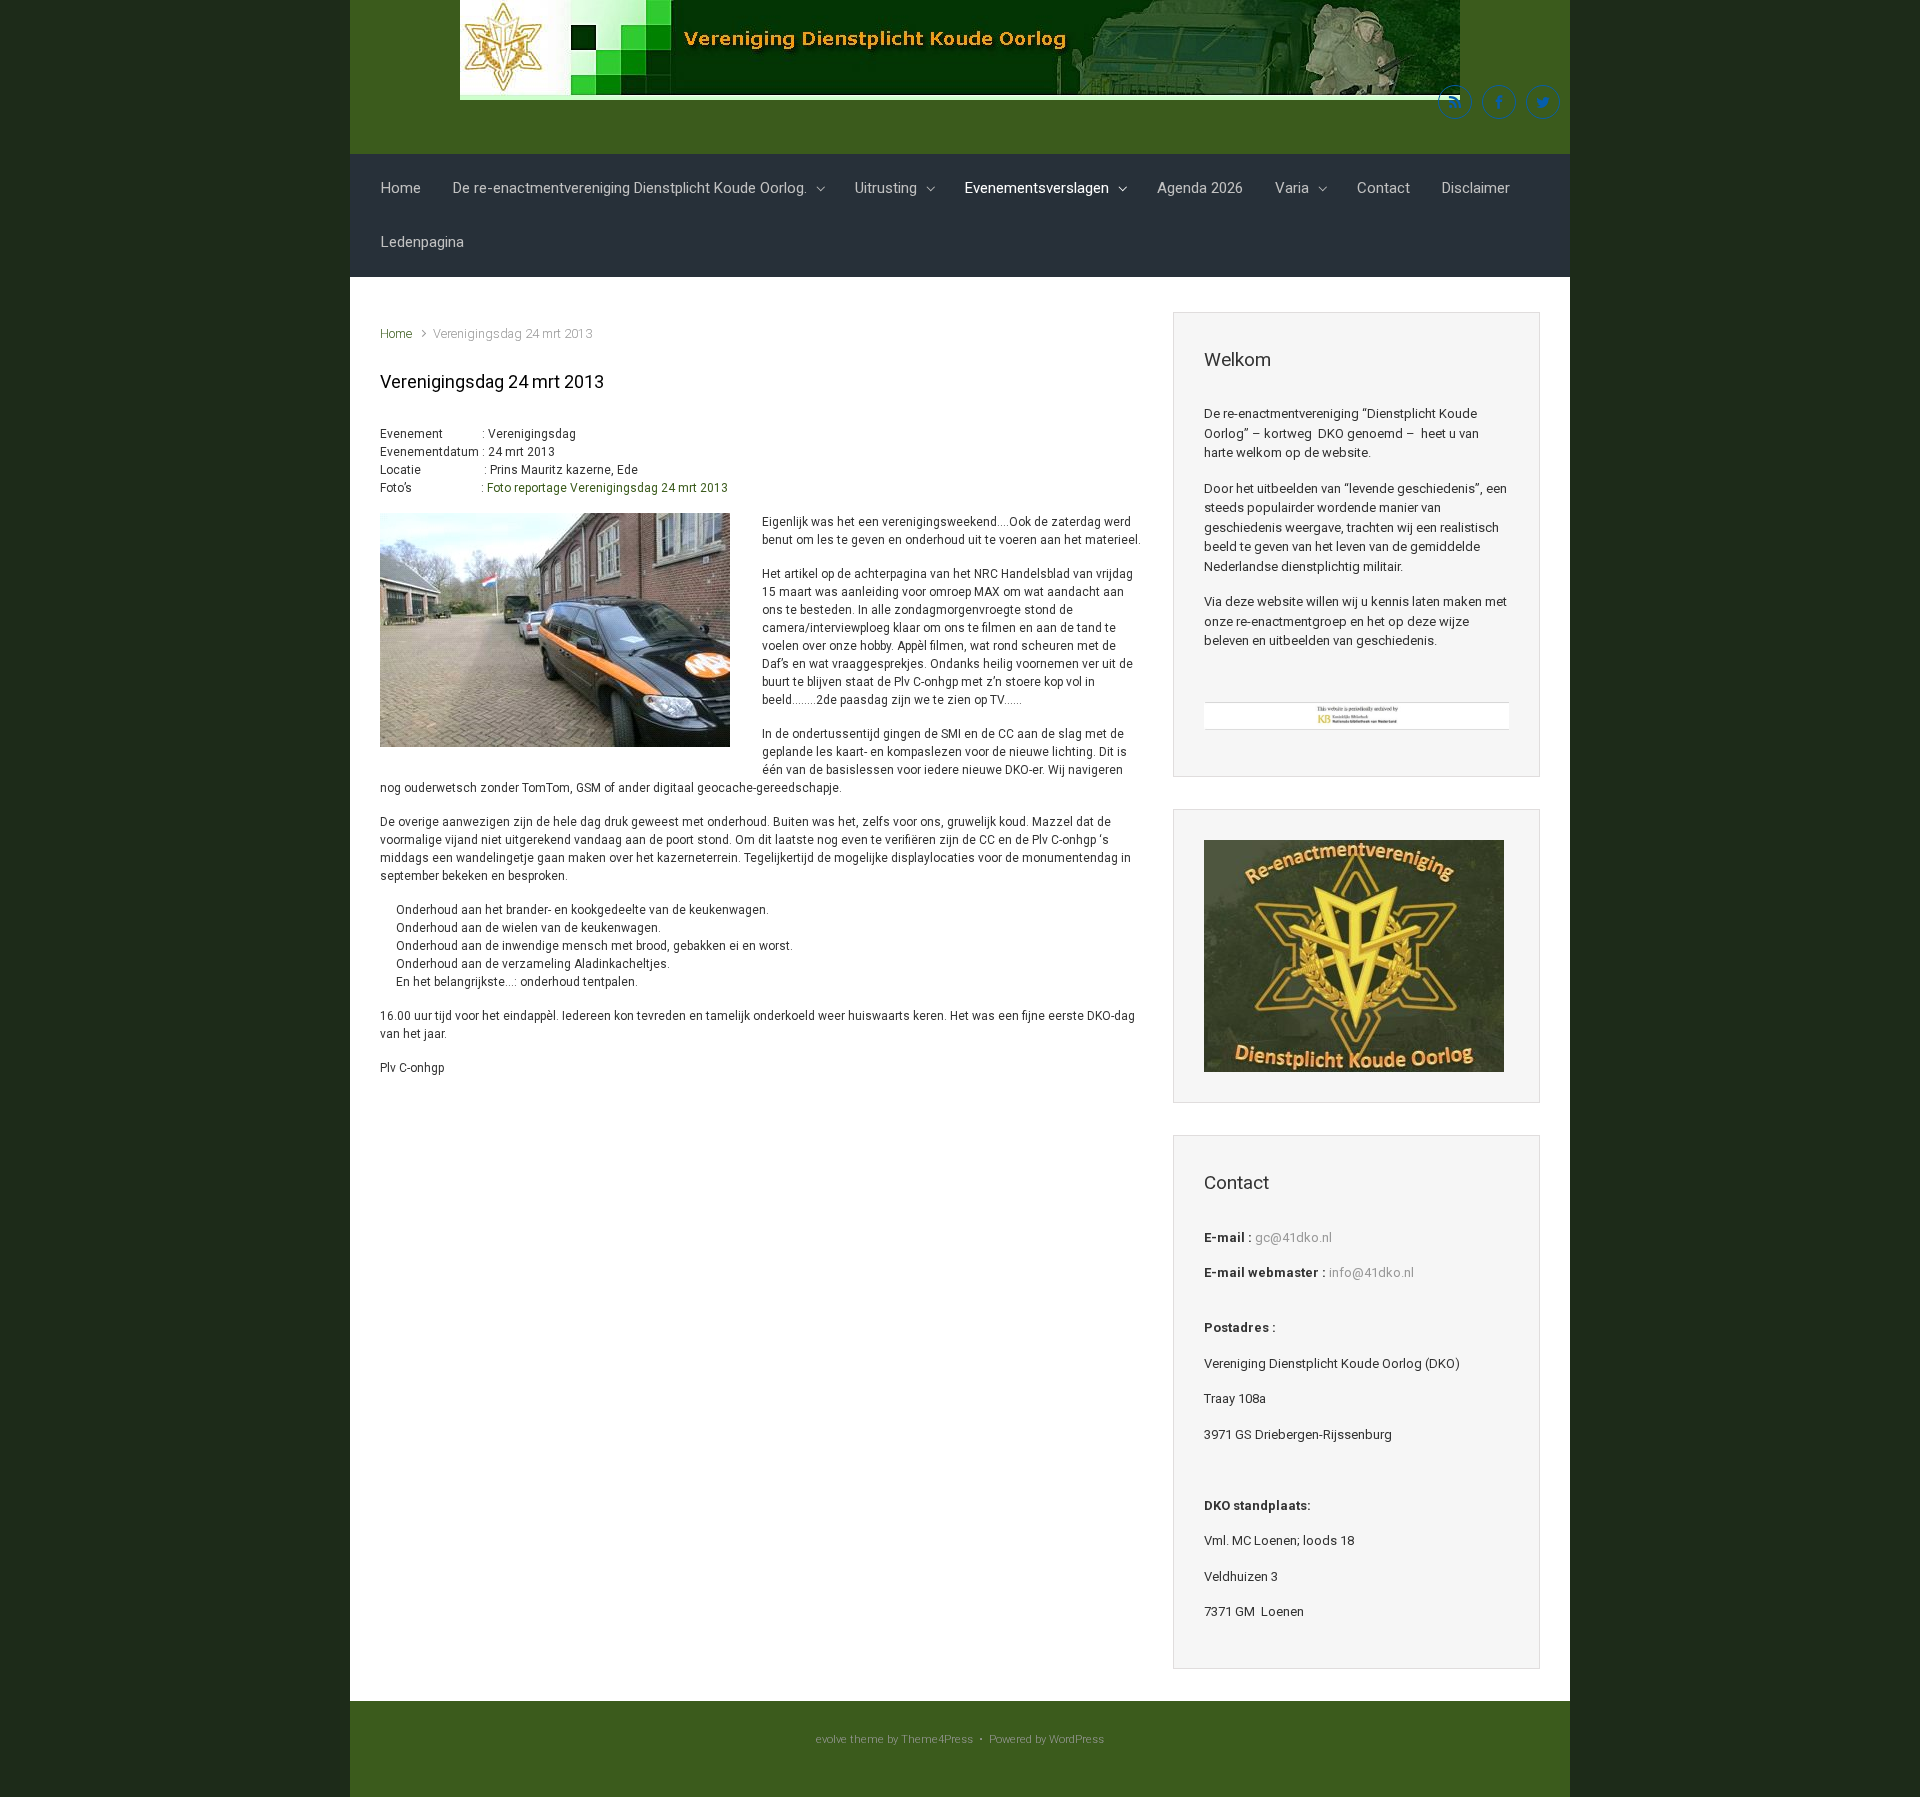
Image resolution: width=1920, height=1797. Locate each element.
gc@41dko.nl (1293, 1237)
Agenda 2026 (1200, 188)
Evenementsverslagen (1037, 188)
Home (401, 188)
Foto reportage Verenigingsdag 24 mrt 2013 (607, 488)
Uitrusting (886, 188)
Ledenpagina (422, 242)
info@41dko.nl (1371, 1272)
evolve (831, 1739)
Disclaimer (1476, 188)
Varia (1292, 188)
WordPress (1076, 1739)
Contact (1383, 188)
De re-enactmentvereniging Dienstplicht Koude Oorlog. (630, 188)
